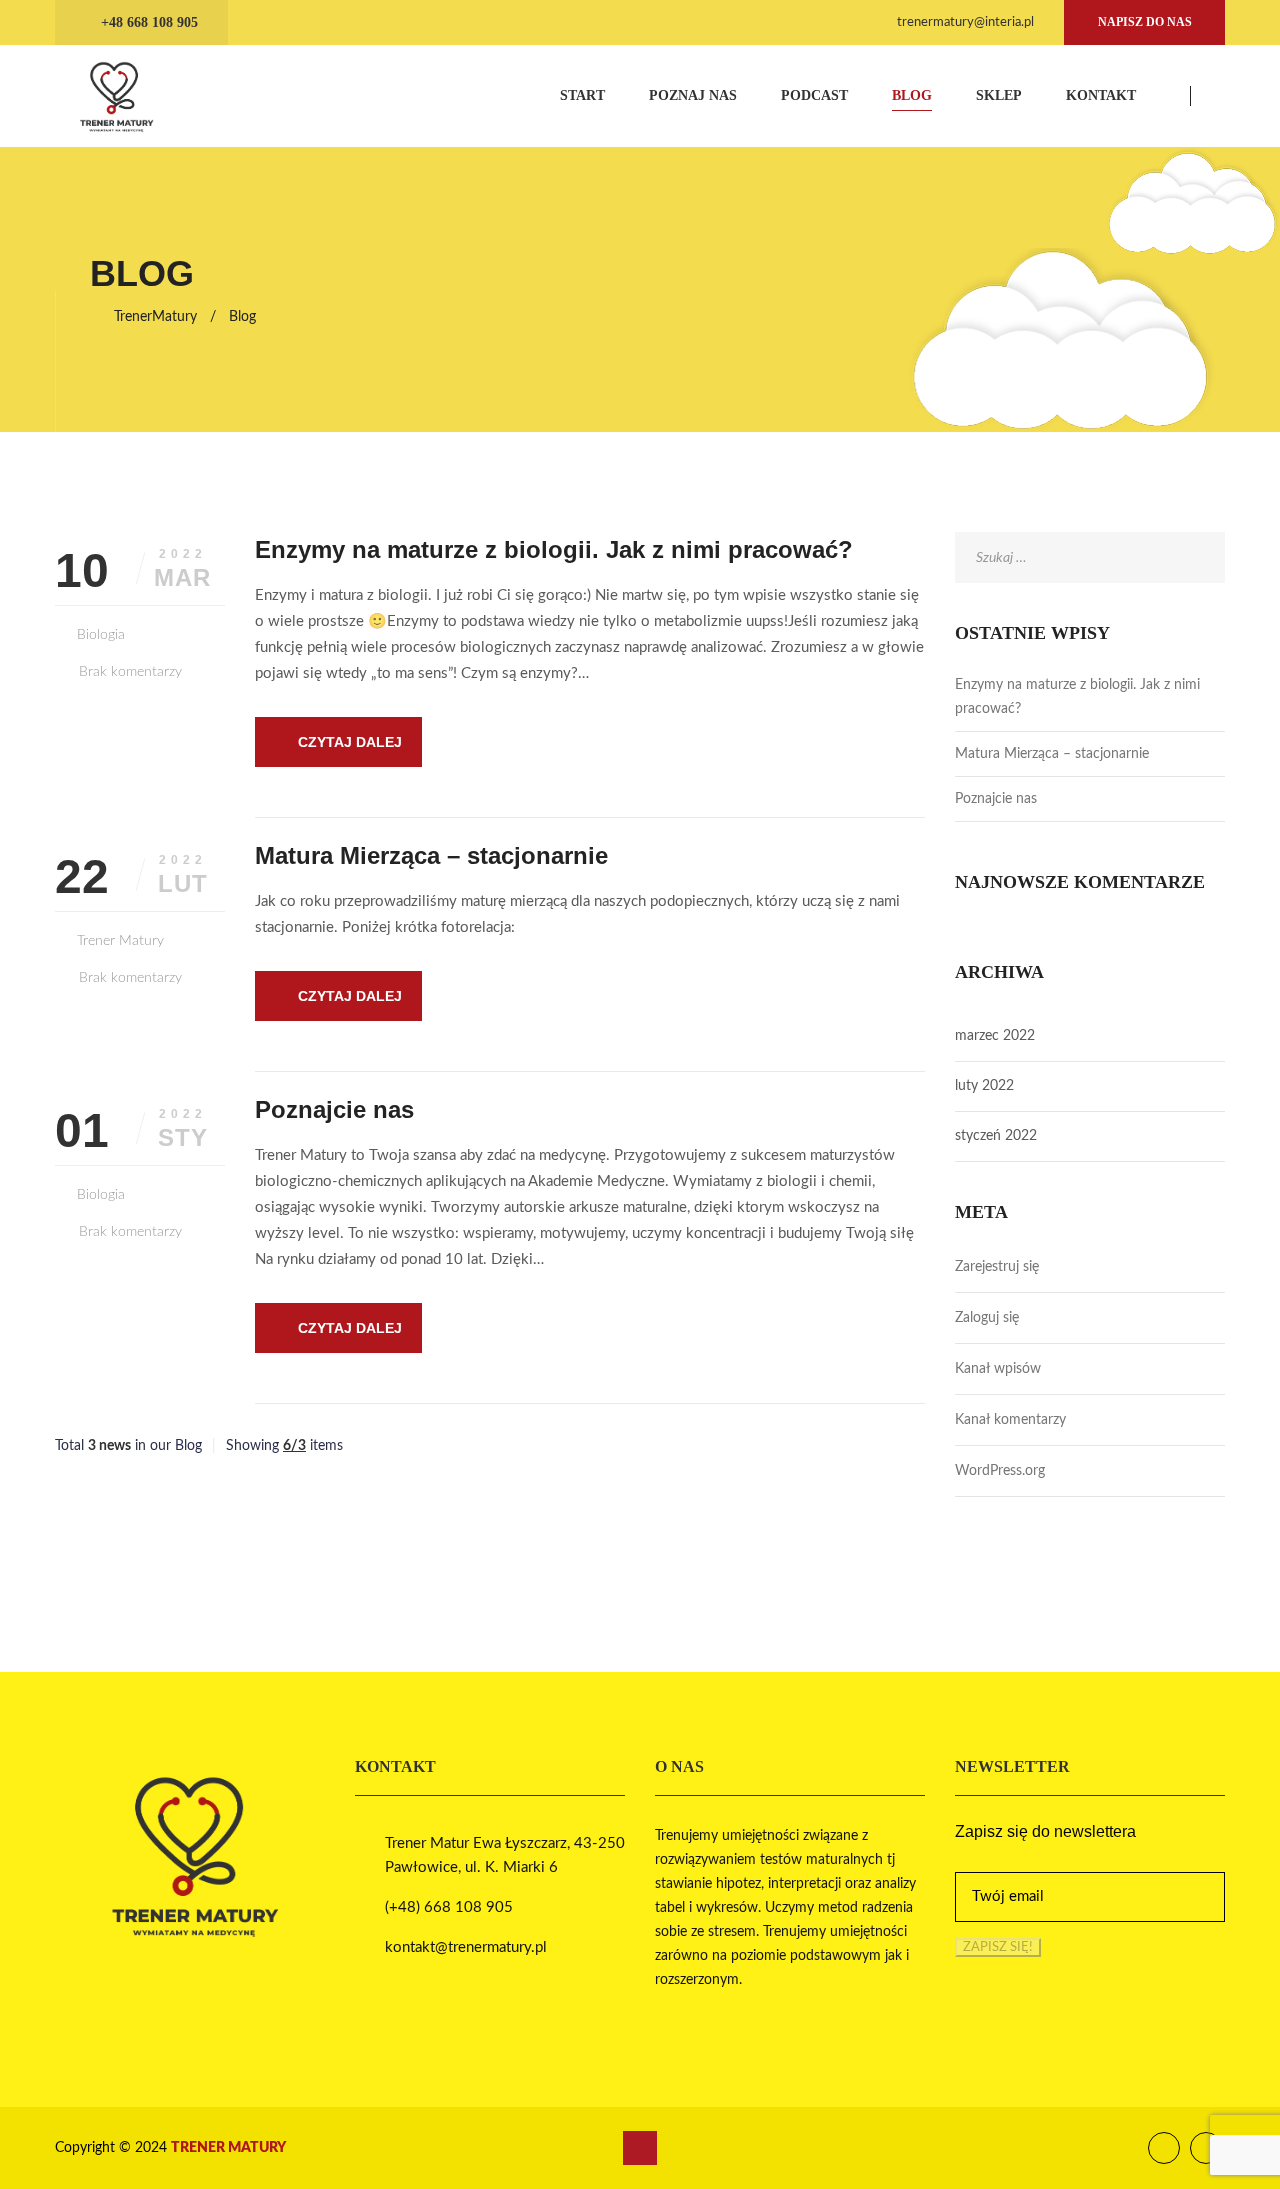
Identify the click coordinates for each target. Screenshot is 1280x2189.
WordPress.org (1000, 1471)
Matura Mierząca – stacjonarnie (431, 855)
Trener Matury (120, 941)
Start (582, 95)
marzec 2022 (995, 1036)
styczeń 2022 (996, 1136)
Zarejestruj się (997, 1267)
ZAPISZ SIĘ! (998, 1947)
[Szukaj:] (1090, 558)
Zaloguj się (987, 1318)
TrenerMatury (155, 317)
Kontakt (1101, 95)
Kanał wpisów (998, 1369)
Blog (912, 95)
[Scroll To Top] (640, 2148)
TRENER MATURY (228, 2148)
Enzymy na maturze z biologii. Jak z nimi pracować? (554, 549)
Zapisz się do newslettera (1045, 1832)
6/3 (294, 1446)
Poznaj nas (693, 95)
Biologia (101, 635)
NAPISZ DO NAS (1145, 22)
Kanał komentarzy (1010, 1420)
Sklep (999, 95)
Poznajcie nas (334, 1109)
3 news (109, 1446)
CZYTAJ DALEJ (350, 742)
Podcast (814, 95)
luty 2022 (984, 1086)
